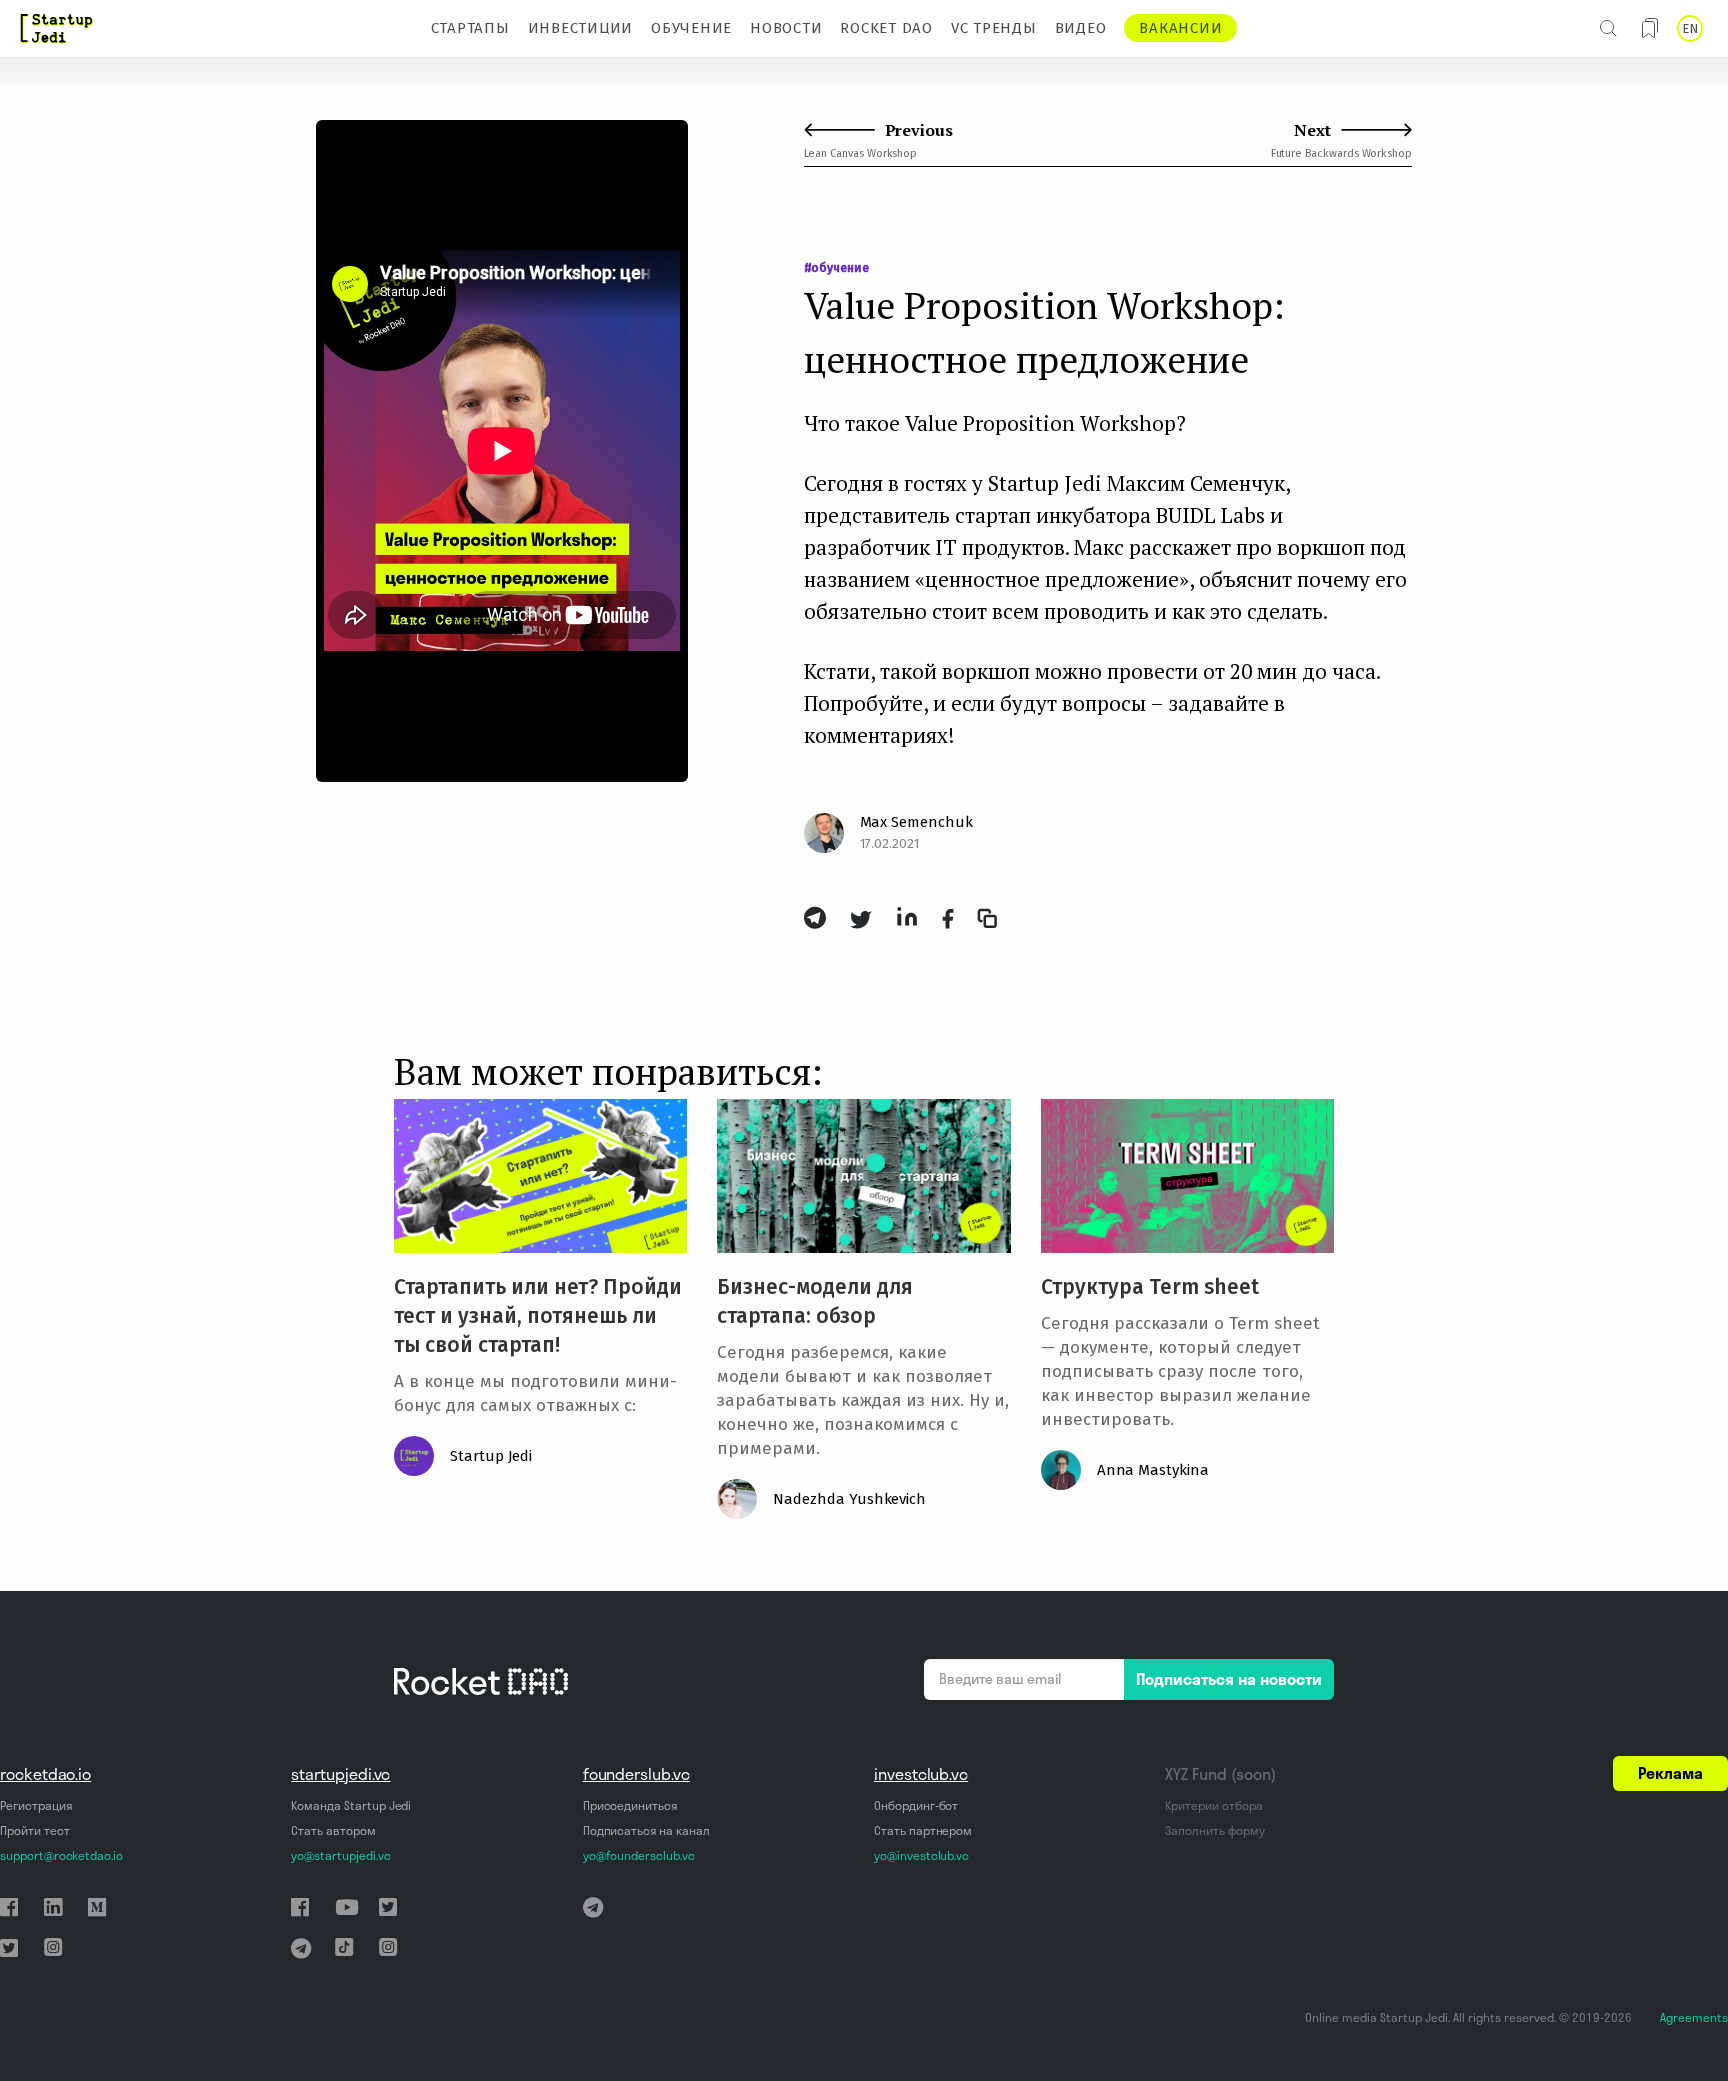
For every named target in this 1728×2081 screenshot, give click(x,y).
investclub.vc (921, 1774)
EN (1690, 28)
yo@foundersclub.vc (639, 1855)
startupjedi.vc (340, 1774)
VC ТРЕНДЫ (994, 28)
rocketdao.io (45, 1774)
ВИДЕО (1081, 28)
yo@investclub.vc (921, 1855)
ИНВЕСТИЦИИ (581, 28)
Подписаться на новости (1229, 1679)
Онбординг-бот (916, 1805)
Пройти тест (34, 1830)
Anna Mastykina (1153, 1470)
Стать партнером (923, 1830)
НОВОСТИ (786, 28)
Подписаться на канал (646, 1830)
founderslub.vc (636, 1774)
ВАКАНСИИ (1180, 28)
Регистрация (35, 1805)
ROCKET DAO (886, 28)
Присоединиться (630, 1805)
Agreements (1694, 2017)
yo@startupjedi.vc (340, 1855)
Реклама (1670, 1773)
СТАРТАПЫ (470, 28)
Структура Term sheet (1150, 1287)
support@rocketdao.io (61, 1855)
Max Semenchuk (916, 822)
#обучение (837, 268)
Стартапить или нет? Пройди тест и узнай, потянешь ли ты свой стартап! (538, 1316)
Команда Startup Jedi (351, 1805)
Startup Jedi (491, 1456)
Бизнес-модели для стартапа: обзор (815, 1301)
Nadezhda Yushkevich (849, 1499)
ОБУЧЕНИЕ (691, 28)
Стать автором (333, 1830)
